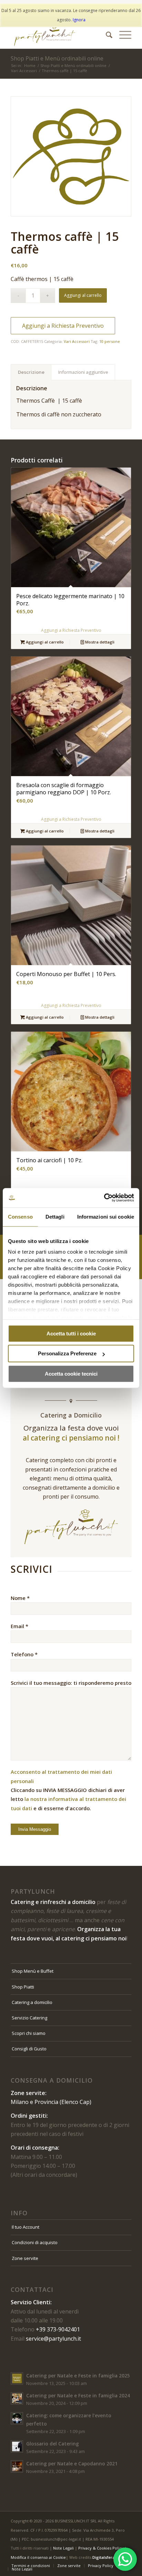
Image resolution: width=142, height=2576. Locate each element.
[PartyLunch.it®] (59, 35)
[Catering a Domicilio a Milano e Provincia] (71, 156)
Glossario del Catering (53, 2444)
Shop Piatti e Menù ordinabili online (57, 58)
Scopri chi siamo (29, 2033)
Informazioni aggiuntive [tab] (83, 372)
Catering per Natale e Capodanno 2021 (72, 2463)
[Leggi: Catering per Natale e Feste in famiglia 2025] (17, 2378)
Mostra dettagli (99, 642)
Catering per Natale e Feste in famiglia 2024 (78, 2395)
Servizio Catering (29, 2018)
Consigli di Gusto (29, 2049)
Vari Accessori (77, 341)
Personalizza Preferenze (67, 1353)
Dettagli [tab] (55, 1217)
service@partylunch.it (53, 2339)
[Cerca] (106, 35)
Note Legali (63, 2548)
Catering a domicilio (32, 2002)
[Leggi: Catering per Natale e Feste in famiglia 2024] (17, 2398)
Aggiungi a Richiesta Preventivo (63, 326)
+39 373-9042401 (58, 2329)
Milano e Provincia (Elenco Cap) (51, 2102)
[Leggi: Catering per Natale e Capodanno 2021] (17, 2466)
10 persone (110, 341)
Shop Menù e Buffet (33, 1971)
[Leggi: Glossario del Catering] (17, 2446)
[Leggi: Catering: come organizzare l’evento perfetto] (17, 2418)
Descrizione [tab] (31, 372)
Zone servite (25, 2258)
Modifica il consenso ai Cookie (38, 2557)
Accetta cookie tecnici (71, 1374)
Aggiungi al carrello (83, 295)
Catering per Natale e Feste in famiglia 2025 (78, 2376)
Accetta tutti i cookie (71, 1334)
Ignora (79, 20)
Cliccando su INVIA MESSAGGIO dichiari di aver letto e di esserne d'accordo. (68, 1790)
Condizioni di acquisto (35, 2242)
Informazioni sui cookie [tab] (106, 1217)
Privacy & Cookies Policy (101, 2548)
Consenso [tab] (20, 1217)
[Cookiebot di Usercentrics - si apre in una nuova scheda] (104, 1198)
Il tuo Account (26, 2227)
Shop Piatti (23, 1987)
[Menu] (122, 35)
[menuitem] (106, 35)
